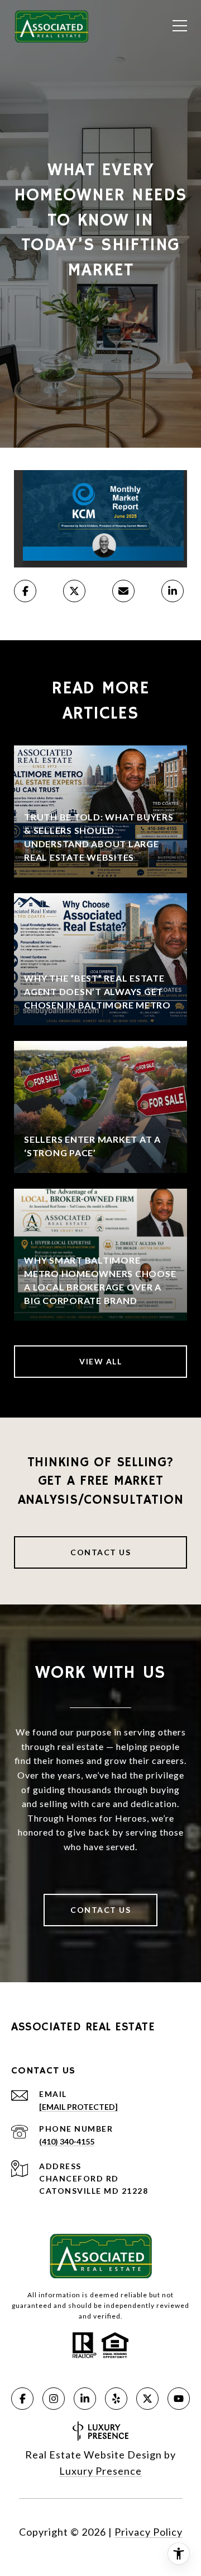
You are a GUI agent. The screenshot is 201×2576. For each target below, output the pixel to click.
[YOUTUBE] (179, 2399)
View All (100, 1361)
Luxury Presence (100, 2471)
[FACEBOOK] (22, 2399)
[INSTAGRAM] (54, 2399)
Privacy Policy (149, 2532)
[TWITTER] (147, 2399)
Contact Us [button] (100, 1552)
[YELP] (116, 2399)
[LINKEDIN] (85, 2399)
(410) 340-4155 (67, 2141)
